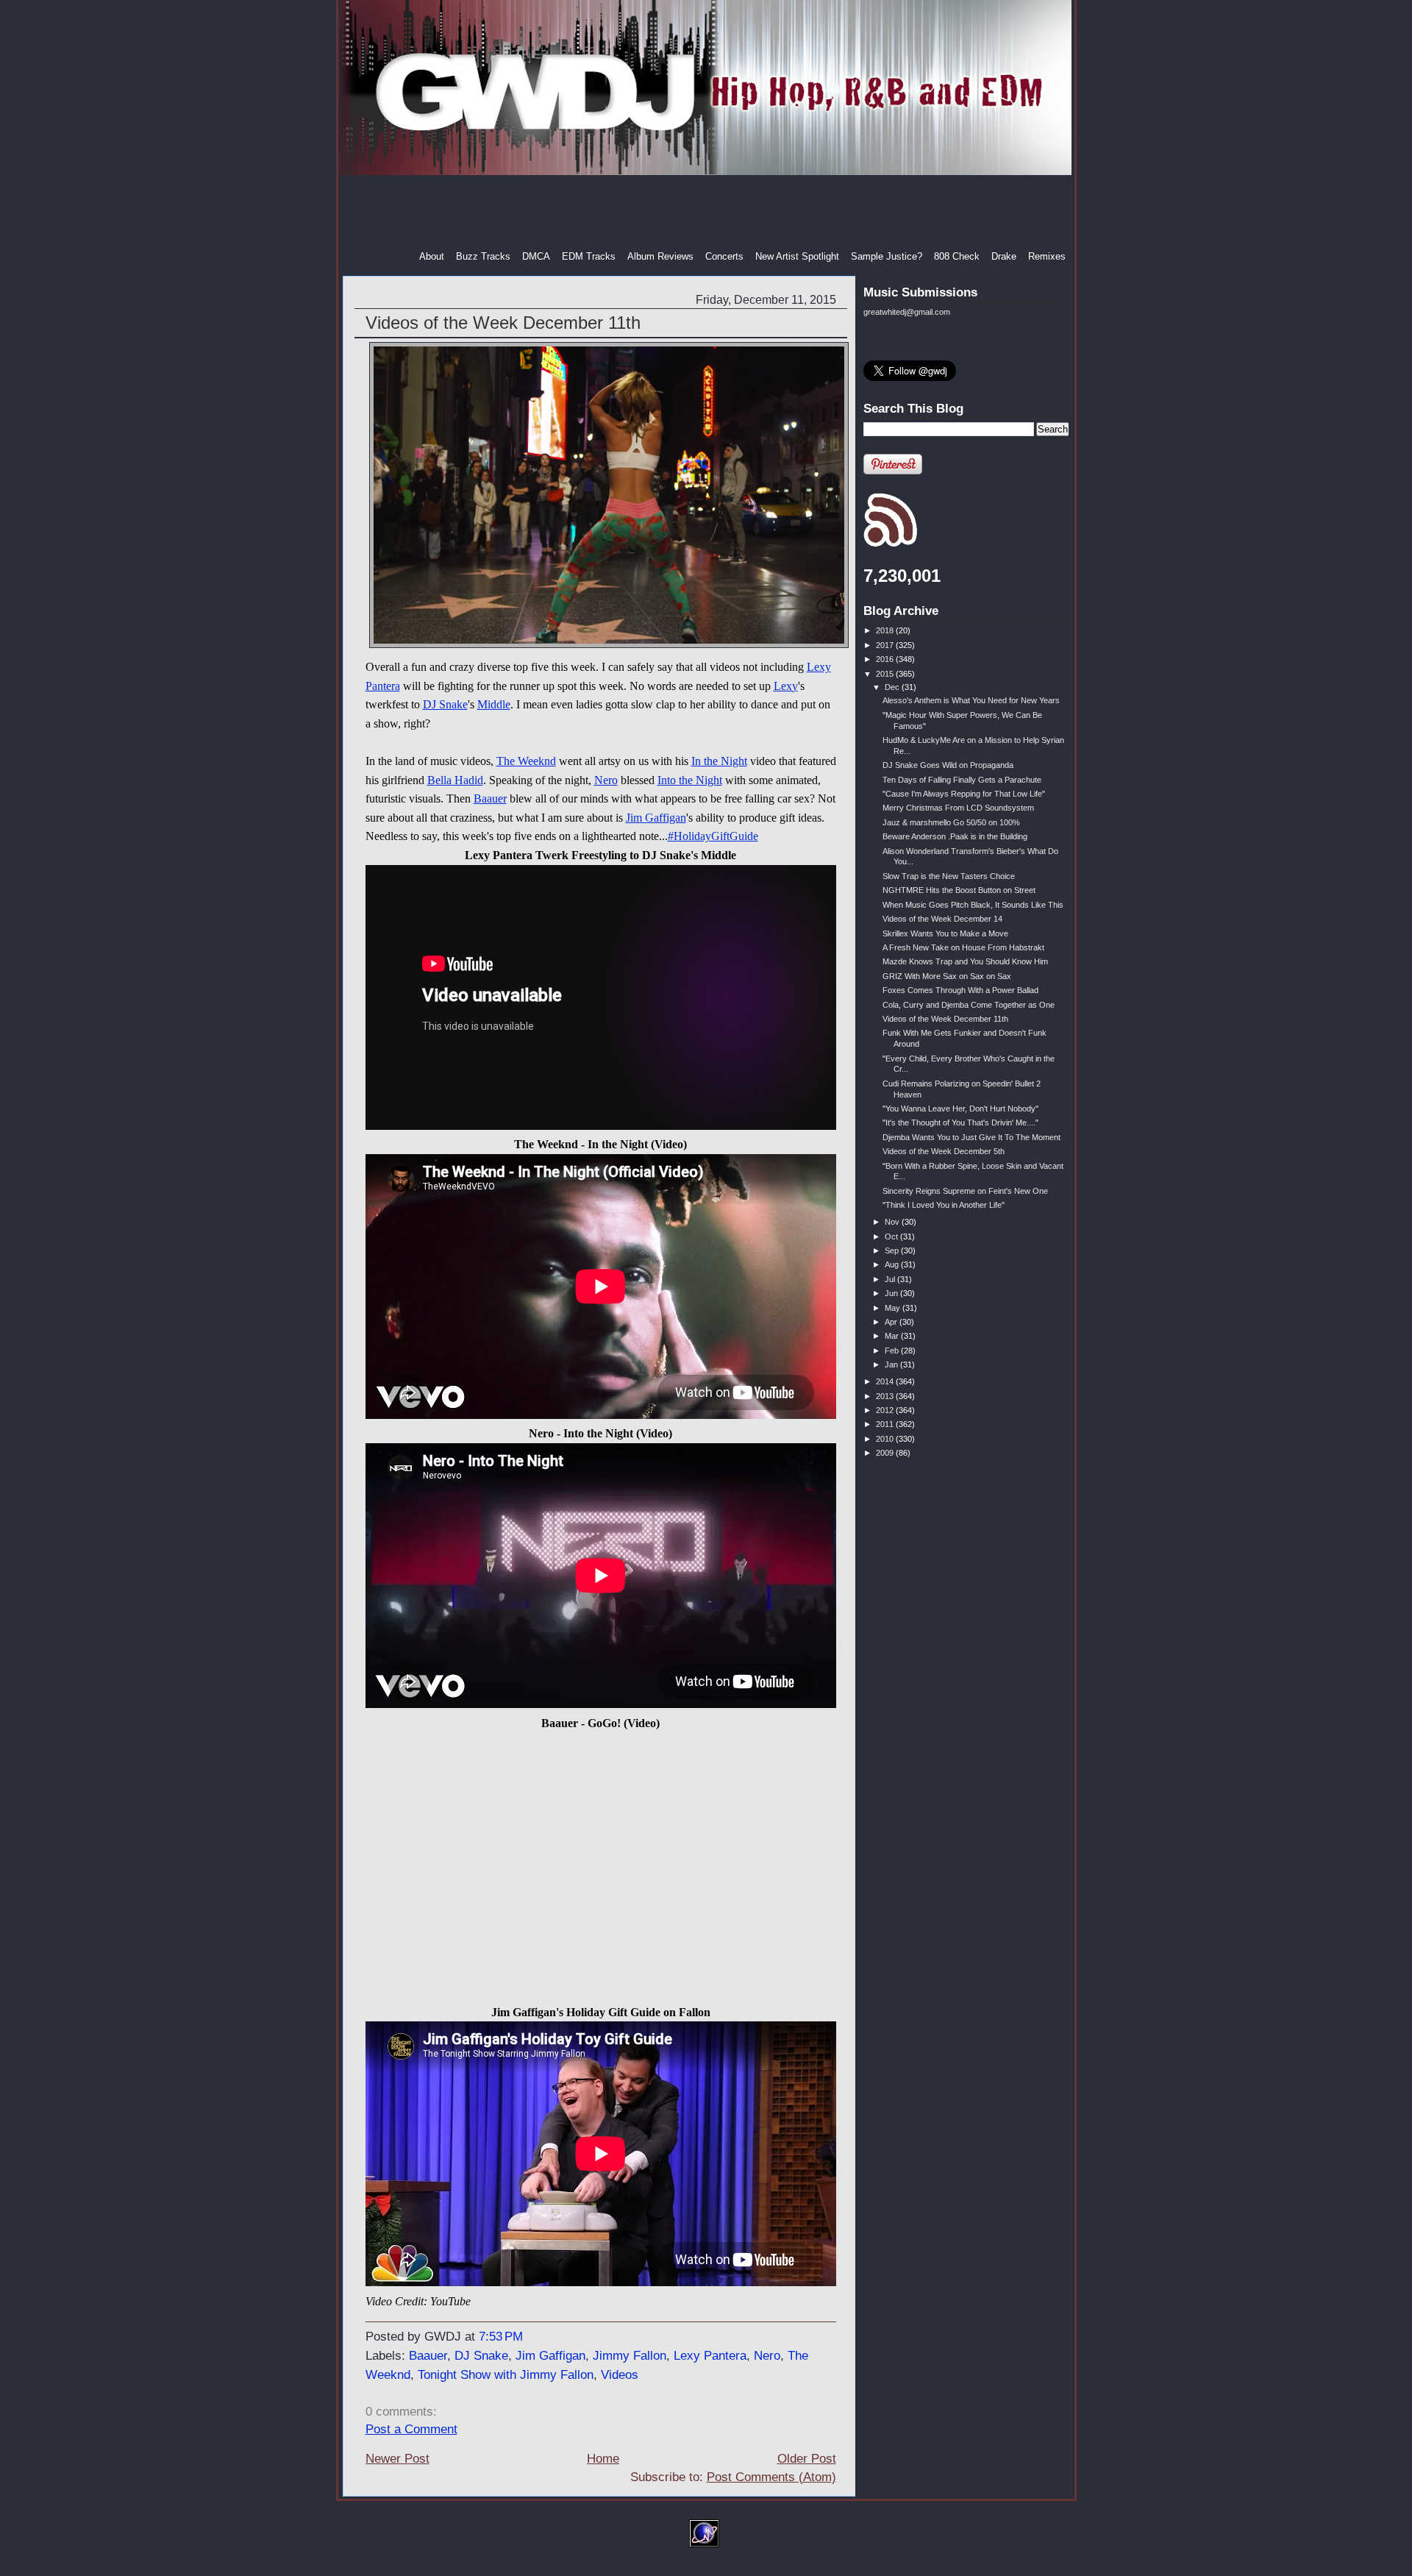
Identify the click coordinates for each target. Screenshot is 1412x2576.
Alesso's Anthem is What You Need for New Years (971, 700)
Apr (892, 1322)
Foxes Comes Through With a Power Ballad (960, 990)
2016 (886, 659)
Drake (1004, 256)
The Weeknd (526, 761)
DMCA (536, 256)
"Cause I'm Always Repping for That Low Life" (964, 794)
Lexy (786, 686)
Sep (893, 1250)
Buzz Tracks (483, 256)
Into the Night (690, 780)
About (432, 256)
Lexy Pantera (710, 2356)
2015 (886, 674)
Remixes (1047, 256)
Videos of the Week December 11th (503, 323)
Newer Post (397, 2459)
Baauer (490, 798)
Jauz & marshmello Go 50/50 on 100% (951, 822)
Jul (891, 1279)
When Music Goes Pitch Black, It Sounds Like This (973, 905)
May (894, 1308)
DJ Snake (445, 704)
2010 (886, 1439)
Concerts (724, 256)
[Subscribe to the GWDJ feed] (890, 544)
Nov (893, 1222)
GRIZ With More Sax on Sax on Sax (947, 976)
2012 (886, 1410)
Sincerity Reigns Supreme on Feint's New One (965, 1191)
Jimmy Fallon (630, 2356)
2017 (886, 645)
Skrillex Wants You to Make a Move (945, 933)
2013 (886, 1396)
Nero (606, 780)
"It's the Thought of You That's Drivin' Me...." (960, 1122)
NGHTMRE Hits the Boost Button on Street (959, 890)
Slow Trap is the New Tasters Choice (949, 876)
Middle (494, 704)
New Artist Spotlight (797, 256)
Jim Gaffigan (656, 818)
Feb (893, 1351)
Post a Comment (411, 2429)
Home (603, 2459)
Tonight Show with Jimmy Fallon (506, 2375)
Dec (893, 687)
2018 (886, 630)
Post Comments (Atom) (771, 2477)
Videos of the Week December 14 (942, 919)
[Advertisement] (707, 213)
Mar (893, 1336)
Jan (892, 1365)
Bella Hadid (455, 780)
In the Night (719, 761)
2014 (886, 1381)
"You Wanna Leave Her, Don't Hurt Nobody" (960, 1109)
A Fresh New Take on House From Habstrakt (963, 947)
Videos (620, 2375)
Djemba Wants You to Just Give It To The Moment (971, 1137)
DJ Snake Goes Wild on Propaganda (948, 765)
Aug (893, 1264)
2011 (886, 1424)
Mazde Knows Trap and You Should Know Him (965, 961)
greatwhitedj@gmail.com (907, 312)
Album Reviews (660, 256)
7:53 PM (501, 2337)
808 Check (957, 256)
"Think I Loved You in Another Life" (944, 1205)
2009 (886, 1453)
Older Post (807, 2459)
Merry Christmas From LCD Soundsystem (958, 808)
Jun (892, 1293)
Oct (892, 1237)
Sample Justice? (887, 256)
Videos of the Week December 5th (944, 1151)
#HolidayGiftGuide (713, 836)
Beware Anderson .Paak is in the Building (955, 836)
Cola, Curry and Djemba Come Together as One (969, 1005)
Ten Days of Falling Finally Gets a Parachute (962, 780)
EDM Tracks (589, 256)
